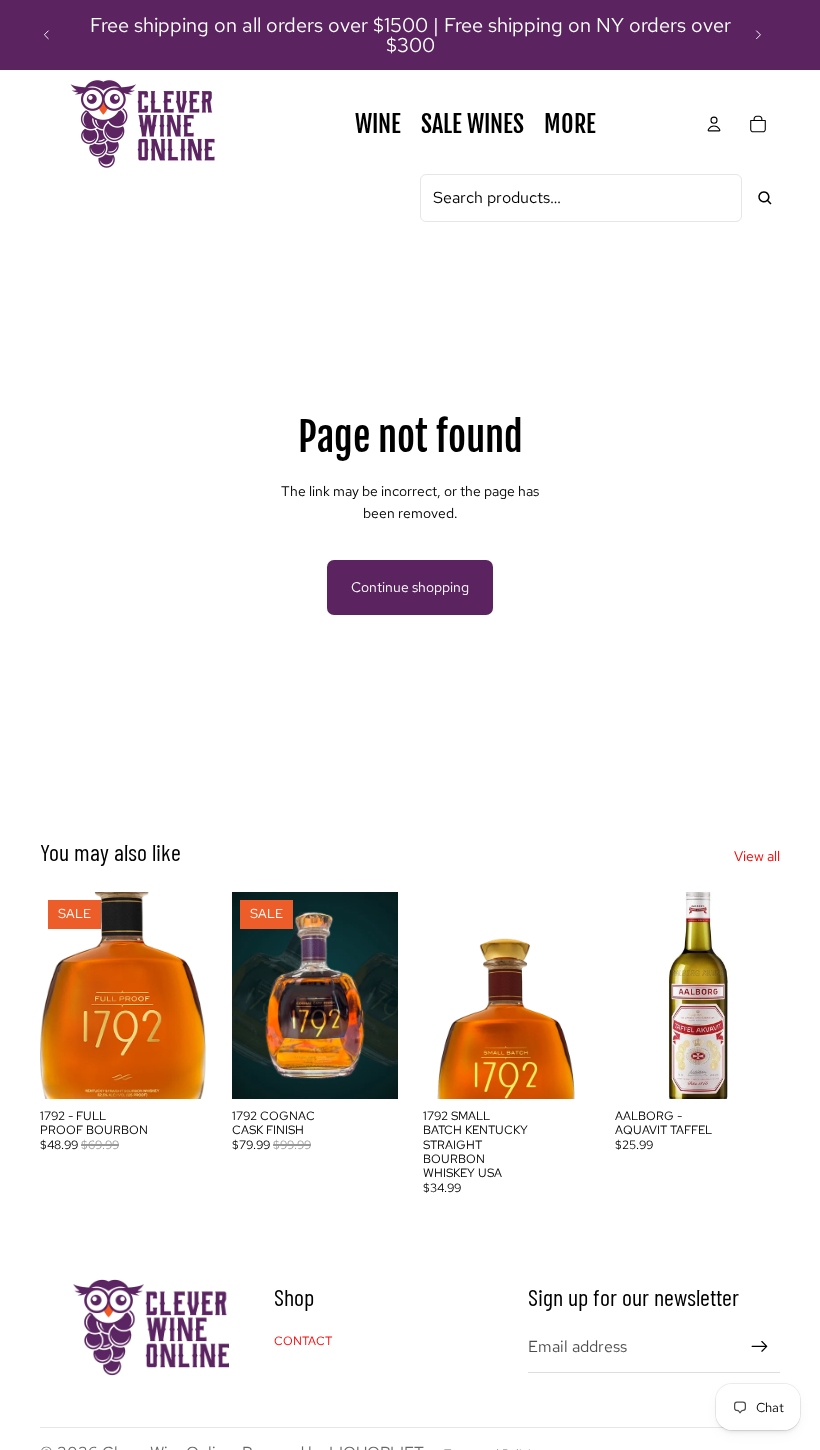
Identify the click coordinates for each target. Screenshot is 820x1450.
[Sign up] (760, 1347)
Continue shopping (410, 587)
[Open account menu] (714, 124)
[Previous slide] (47, 35)
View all (757, 856)
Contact (303, 1341)
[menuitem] (570, 124)
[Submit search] (765, 198)
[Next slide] (758, 35)
